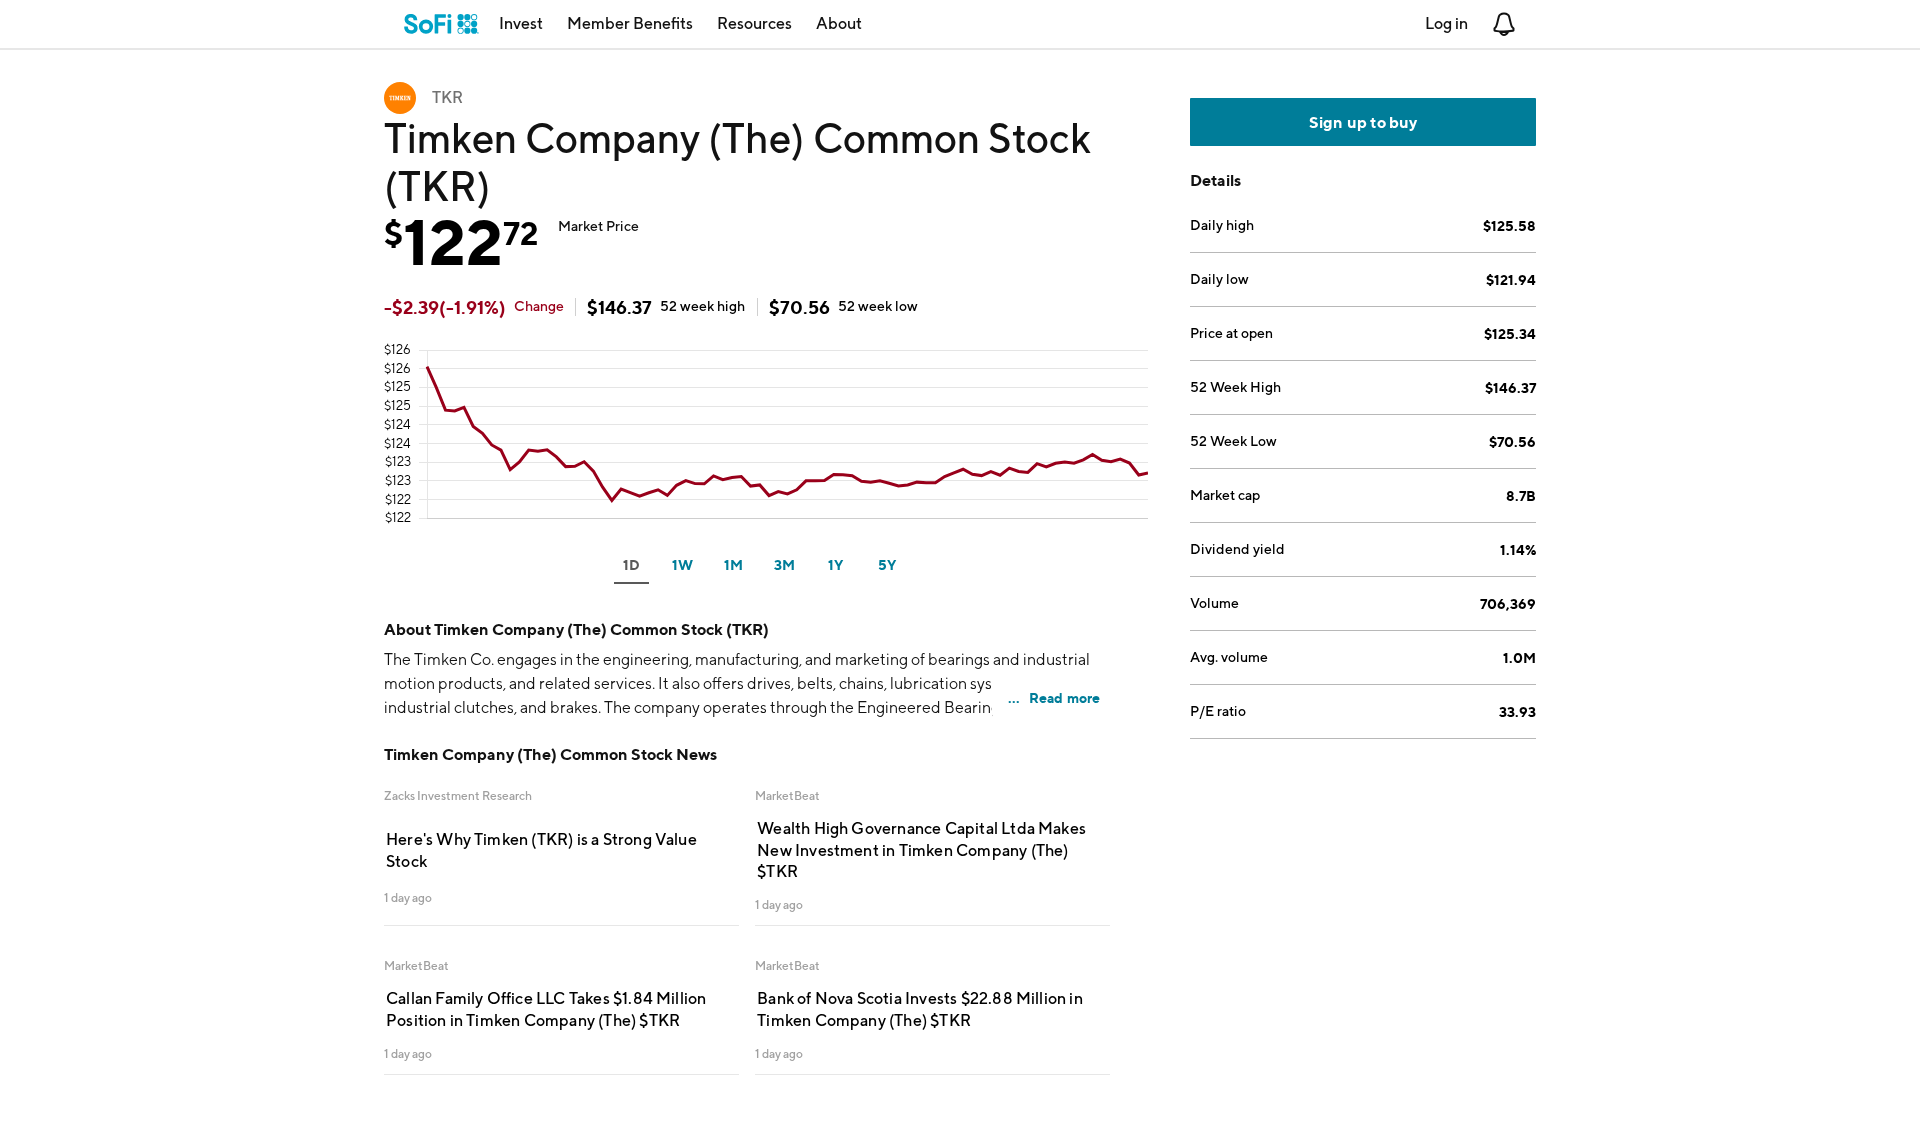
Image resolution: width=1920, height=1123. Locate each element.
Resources (754, 23)
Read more (1065, 697)
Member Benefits (630, 23)
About (839, 23)
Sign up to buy (1363, 122)
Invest (521, 23)
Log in (1446, 23)
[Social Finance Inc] (441, 24)
